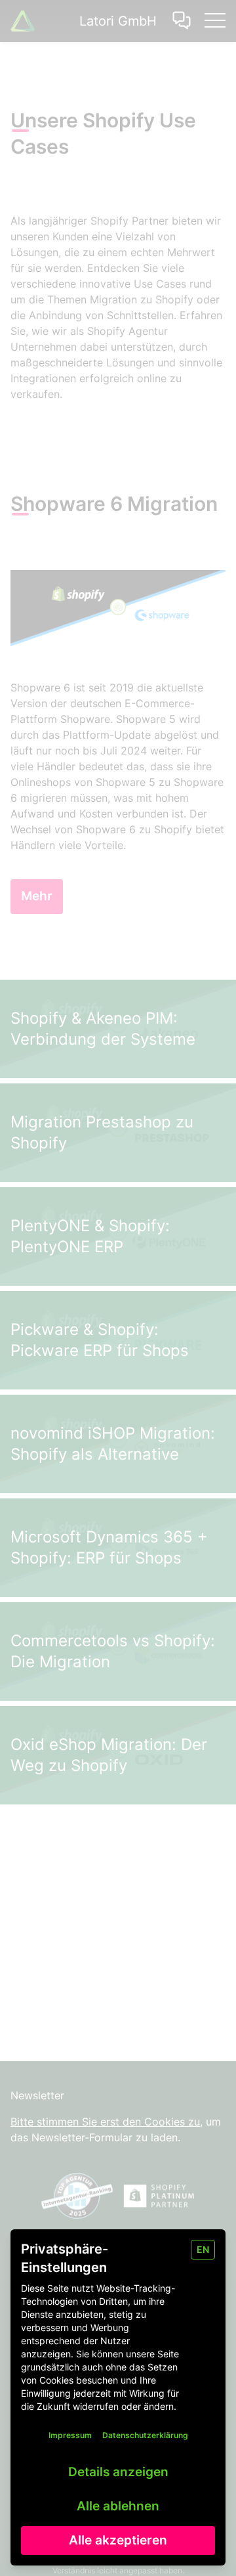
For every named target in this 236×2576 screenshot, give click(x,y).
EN (203, 2249)
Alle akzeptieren (118, 2540)
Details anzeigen (118, 2472)
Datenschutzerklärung (145, 2435)
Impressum (70, 2435)
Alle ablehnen (118, 2506)
